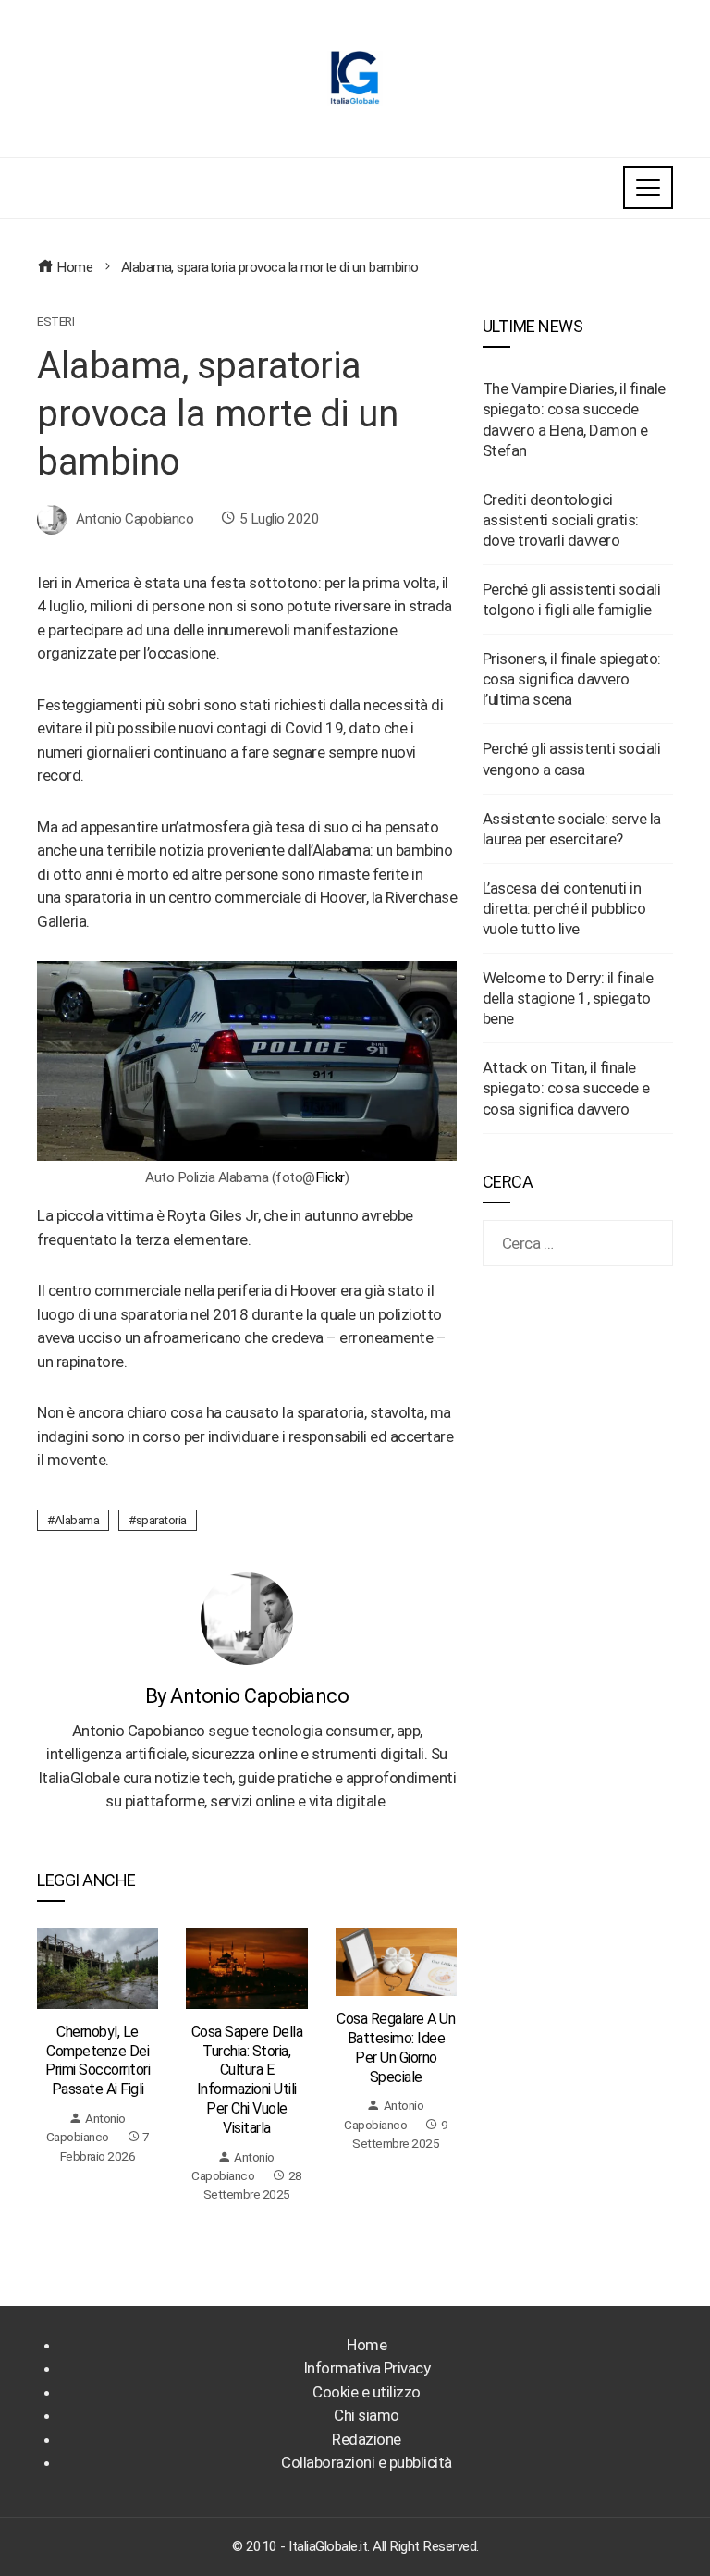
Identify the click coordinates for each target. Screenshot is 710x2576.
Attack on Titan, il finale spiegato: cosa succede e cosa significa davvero (566, 1088)
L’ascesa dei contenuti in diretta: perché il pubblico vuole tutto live (564, 908)
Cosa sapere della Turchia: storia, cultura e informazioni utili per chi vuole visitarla (247, 2080)
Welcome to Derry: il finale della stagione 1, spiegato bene (568, 998)
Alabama (77, 1520)
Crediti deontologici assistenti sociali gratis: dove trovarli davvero (561, 520)
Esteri (55, 322)
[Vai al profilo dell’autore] (247, 1618)
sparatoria (161, 1520)
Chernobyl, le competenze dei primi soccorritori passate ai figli (98, 2060)
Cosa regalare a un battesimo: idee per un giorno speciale (396, 2047)
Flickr (330, 1177)
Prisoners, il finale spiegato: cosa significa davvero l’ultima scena (572, 679)
